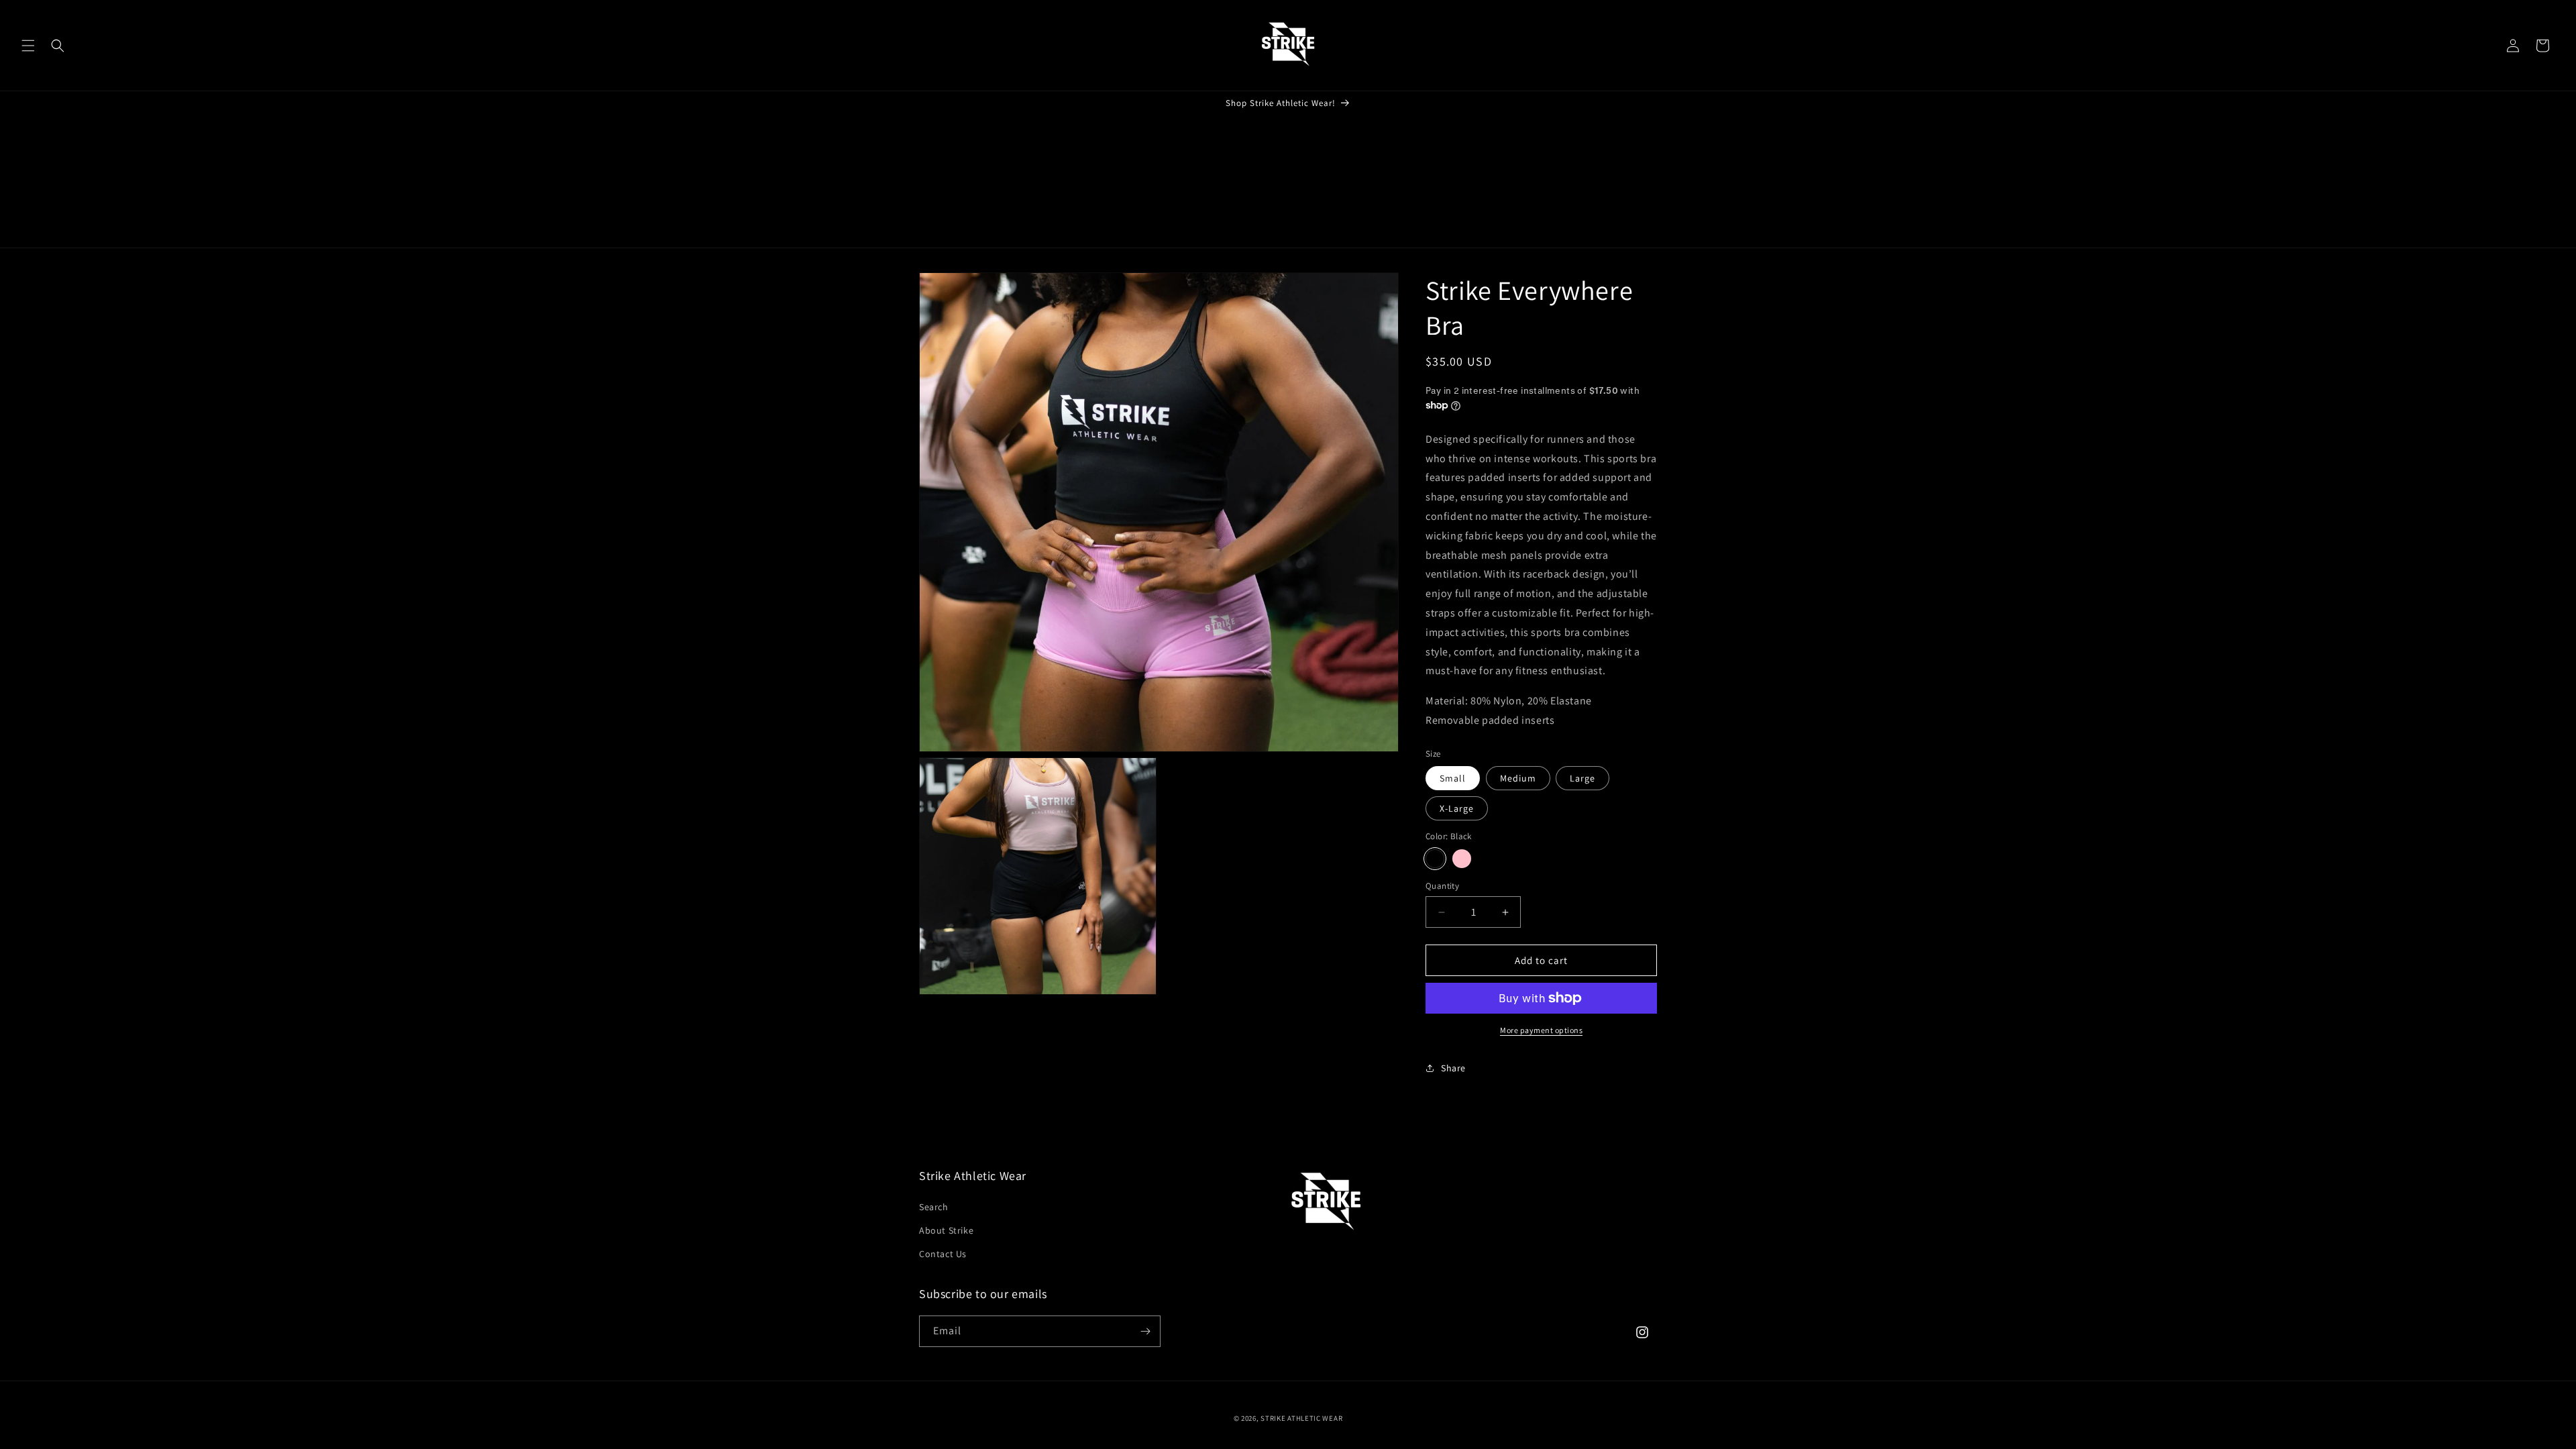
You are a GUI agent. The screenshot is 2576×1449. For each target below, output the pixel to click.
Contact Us (943, 1254)
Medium (1518, 778)
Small (1453, 778)
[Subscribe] (1145, 1331)
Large (1582, 778)
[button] (28, 46)
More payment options (1541, 1030)
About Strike (946, 1230)
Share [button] (1453, 1068)
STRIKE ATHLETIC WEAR (1301, 1418)
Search (934, 1207)
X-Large (1457, 808)
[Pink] (1462, 859)
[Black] (1435, 859)
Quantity (1442, 886)
